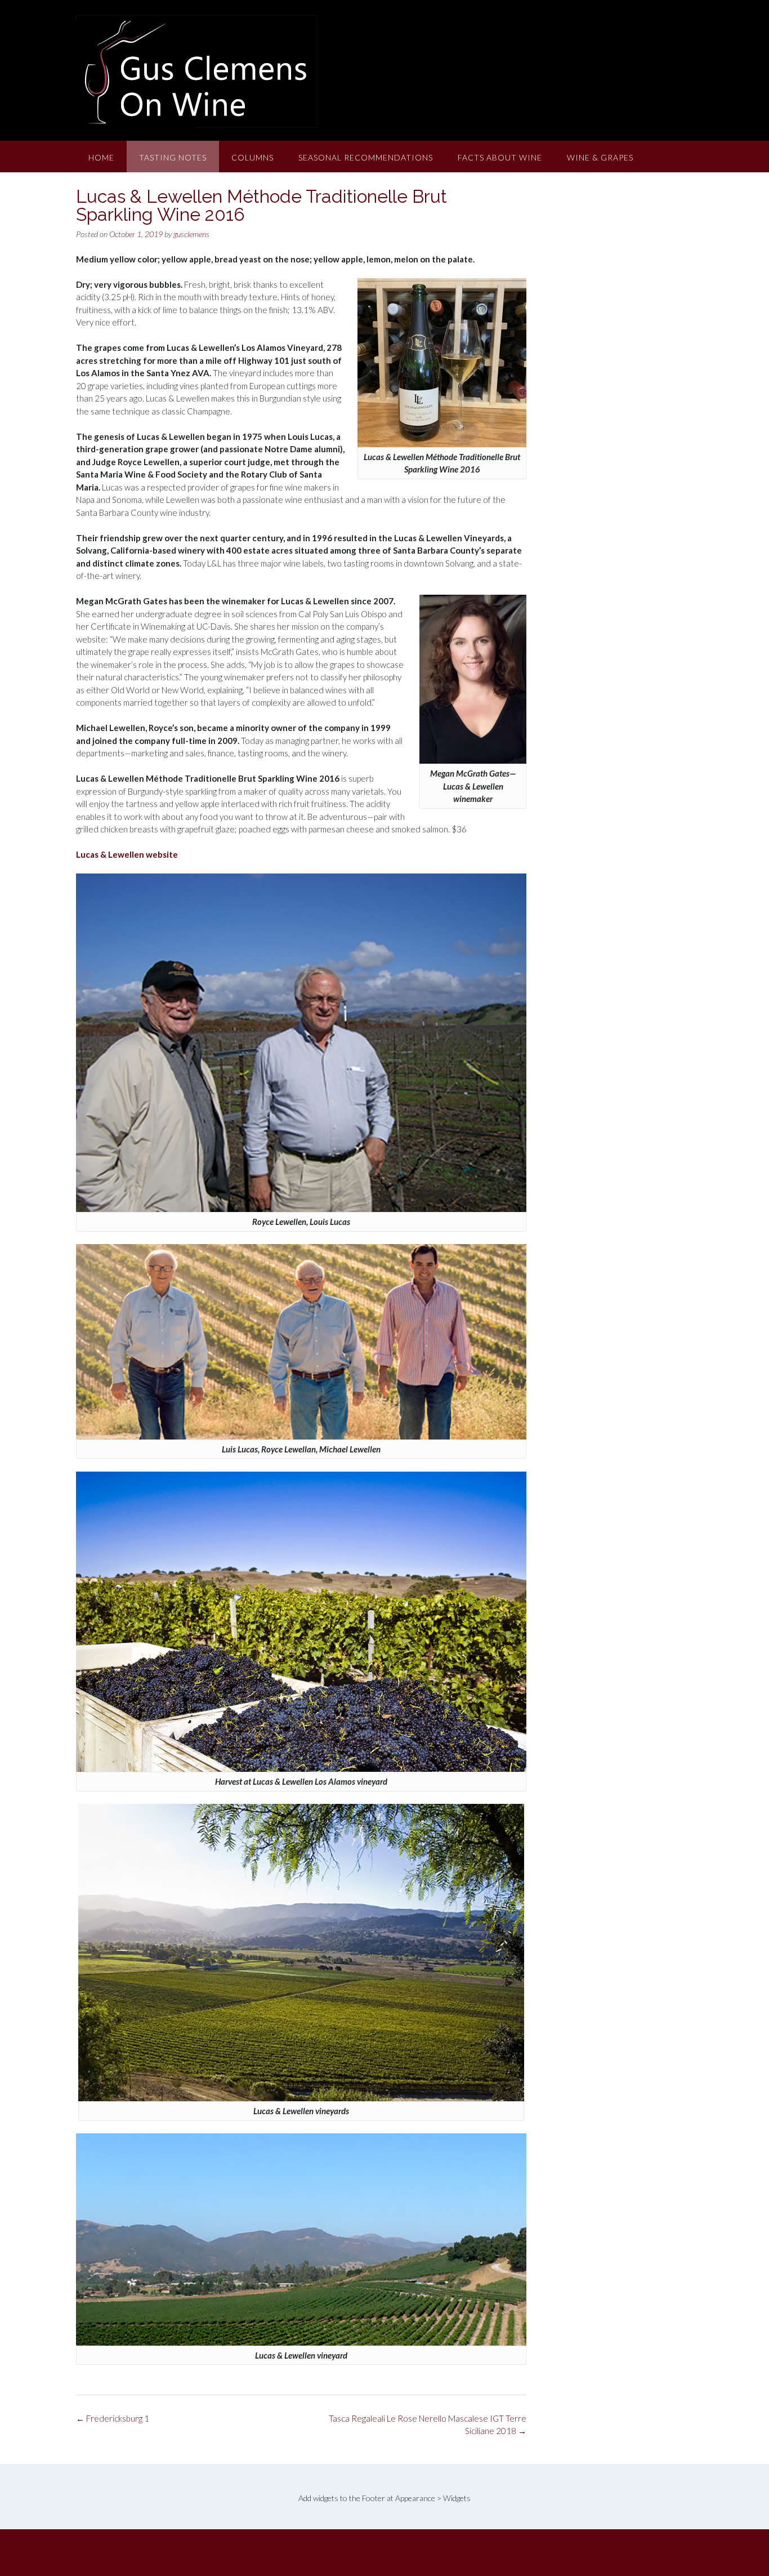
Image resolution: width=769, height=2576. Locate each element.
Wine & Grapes (600, 157)
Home (101, 157)
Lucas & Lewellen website (127, 854)
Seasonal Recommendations (366, 157)
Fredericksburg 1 (113, 2418)
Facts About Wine (500, 157)
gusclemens (191, 234)
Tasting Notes (173, 157)
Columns (252, 157)
